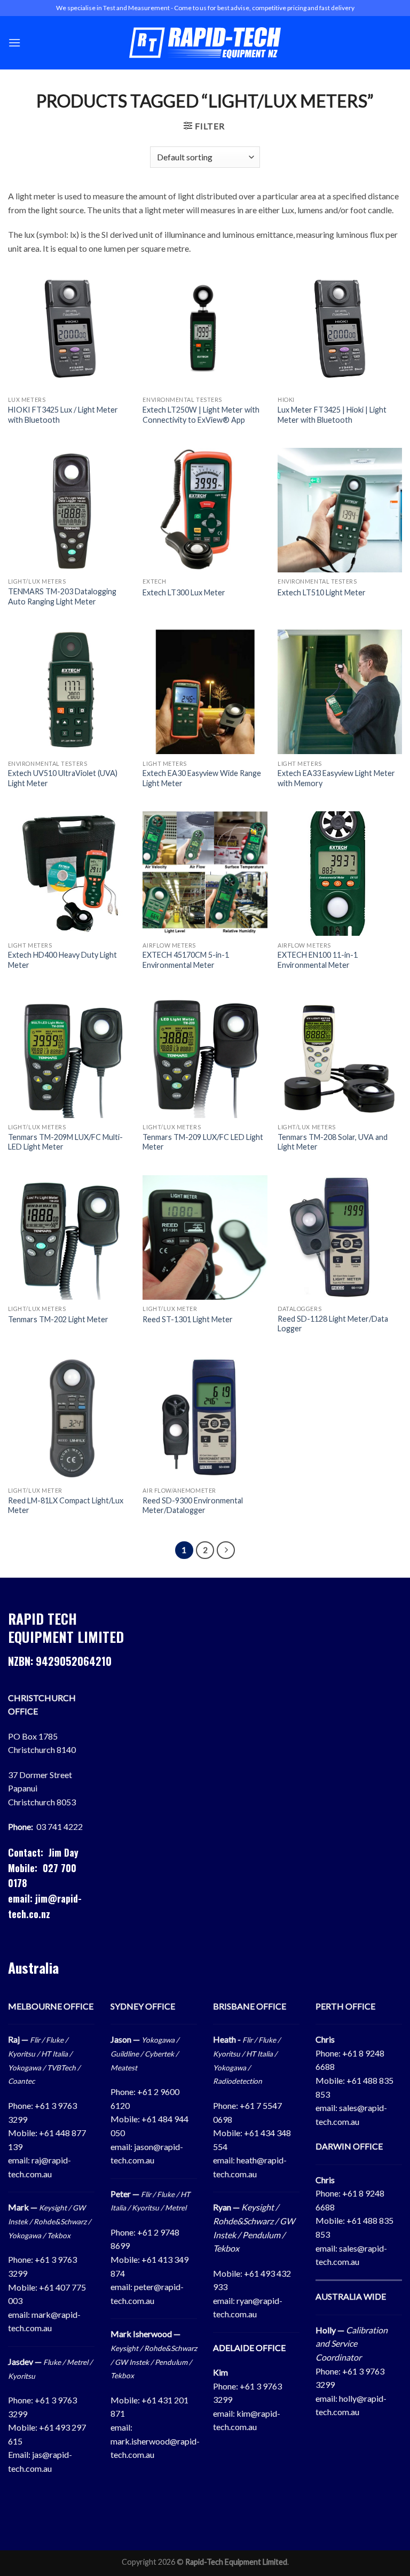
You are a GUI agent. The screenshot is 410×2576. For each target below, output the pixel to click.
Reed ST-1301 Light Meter (188, 1319)
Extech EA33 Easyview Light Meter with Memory (336, 778)
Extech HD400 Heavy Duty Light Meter (62, 960)
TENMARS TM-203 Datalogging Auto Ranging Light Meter (62, 596)
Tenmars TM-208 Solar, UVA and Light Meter (333, 1142)
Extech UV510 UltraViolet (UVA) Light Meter (63, 778)
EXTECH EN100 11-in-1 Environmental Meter (318, 960)
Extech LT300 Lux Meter (184, 592)
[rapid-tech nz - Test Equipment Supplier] (205, 43)
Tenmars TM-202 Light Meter (58, 1319)
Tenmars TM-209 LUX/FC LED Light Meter (203, 1142)
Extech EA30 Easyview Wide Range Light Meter (202, 778)
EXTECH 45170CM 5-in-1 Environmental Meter (186, 960)
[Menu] (14, 42)
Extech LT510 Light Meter (322, 592)
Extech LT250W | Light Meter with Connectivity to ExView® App (201, 415)
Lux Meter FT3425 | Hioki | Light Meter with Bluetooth (332, 415)
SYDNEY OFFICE (143, 2006)
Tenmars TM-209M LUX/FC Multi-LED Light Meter (65, 1142)
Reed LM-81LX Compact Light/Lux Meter (66, 1506)
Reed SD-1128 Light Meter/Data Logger (333, 1324)
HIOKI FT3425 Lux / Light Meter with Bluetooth (63, 415)
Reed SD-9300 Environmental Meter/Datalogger (193, 1506)
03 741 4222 (60, 1826)
